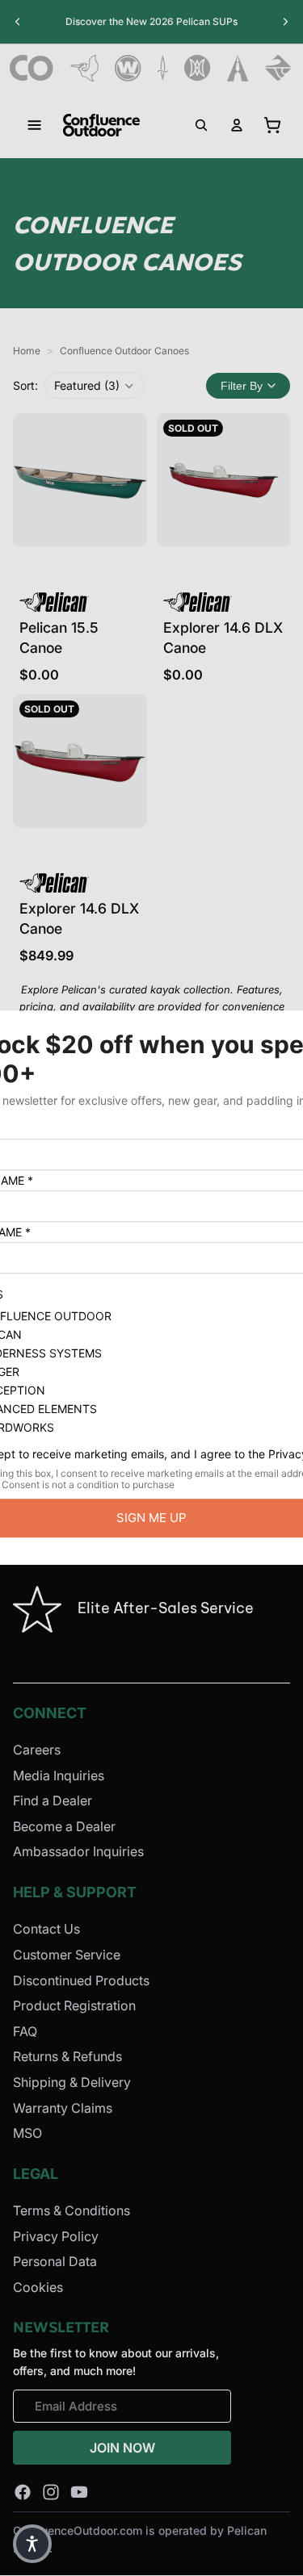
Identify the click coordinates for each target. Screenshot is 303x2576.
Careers (37, 1750)
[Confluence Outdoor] (32, 68)
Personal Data (55, 2262)
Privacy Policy (56, 2236)
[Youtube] (79, 2492)
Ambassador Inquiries (78, 1852)
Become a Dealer (64, 1826)
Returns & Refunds (67, 2057)
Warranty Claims (63, 2108)
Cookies (38, 2287)
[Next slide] (285, 22)
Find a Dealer (53, 1801)
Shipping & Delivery (72, 2082)
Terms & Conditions (72, 2210)
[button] (95, 385)
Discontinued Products (81, 1980)
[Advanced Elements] (238, 68)
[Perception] (198, 68)
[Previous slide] (18, 22)
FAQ (25, 2031)
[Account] (237, 125)
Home (27, 351)
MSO (27, 2134)
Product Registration (74, 2006)
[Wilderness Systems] (128, 68)
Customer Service (67, 1955)
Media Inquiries (59, 1775)
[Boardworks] (278, 68)
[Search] (201, 125)
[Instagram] (51, 2492)
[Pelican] (84, 68)
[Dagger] (163, 68)
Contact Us (46, 1930)
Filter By (242, 386)
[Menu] (35, 125)
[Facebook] (23, 2492)
